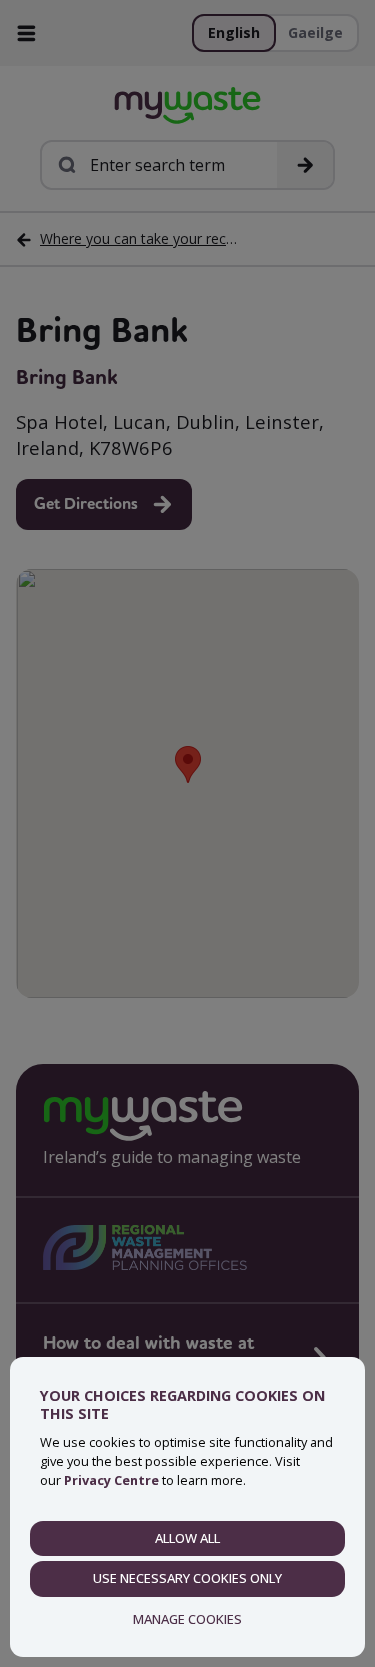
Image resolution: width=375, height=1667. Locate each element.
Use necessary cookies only (187, 1578)
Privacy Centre (111, 1480)
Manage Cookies (187, 1619)
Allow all (187, 1538)
